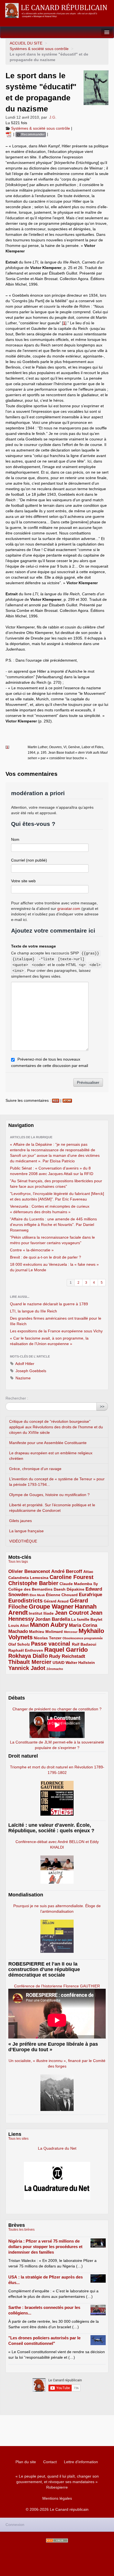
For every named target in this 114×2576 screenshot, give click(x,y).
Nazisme (23, 1378)
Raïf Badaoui (84, 1644)
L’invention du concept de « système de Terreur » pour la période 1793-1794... (57, 1482)
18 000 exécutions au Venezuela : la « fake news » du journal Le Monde (54, 1267)
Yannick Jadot (27, 1668)
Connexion (15, 2525)
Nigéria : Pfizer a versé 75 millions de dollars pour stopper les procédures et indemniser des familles (45, 2247)
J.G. (53, 117)
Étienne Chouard (62, 1595)
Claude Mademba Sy (79, 1584)
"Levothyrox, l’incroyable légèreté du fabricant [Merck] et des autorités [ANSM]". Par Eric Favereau (57, 1196)
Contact (50, 2462)
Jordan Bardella (53, 1619)
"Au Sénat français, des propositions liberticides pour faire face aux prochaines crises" (56, 1184)
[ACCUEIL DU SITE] (57, 11)
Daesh (60, 1589)
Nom (15, 839)
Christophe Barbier (33, 1583)
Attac (88, 1572)
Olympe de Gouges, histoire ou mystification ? (49, 1495)
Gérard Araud (56, 1601)
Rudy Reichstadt (67, 1656)
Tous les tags (18, 1562)
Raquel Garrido (66, 1650)
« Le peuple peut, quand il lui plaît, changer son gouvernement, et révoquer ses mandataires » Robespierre (57, 2482)
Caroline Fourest (72, 1577)
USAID (59, 1662)
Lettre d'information (81, 2462)
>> (102, 1406)
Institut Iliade (41, 1613)
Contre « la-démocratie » (32, 1250)
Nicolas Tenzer (48, 1638)
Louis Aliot (19, 1625)
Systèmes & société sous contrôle (39, 49)
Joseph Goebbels (30, 1371)
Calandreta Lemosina (28, 1578)
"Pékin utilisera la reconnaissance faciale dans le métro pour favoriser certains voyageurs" (52, 1240)
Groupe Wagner (51, 1607)
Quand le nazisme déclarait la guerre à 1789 (49, 1304)
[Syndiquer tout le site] (57, 2540)
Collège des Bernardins (30, 1589)
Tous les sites (18, 2139)
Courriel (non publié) (29, 860)
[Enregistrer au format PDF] (9, 134)
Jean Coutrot (72, 1613)
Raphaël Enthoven (26, 1650)
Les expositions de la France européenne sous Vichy (56, 1331)
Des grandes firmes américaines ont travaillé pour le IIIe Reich (56, 1321)
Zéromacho (55, 1669)
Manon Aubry (49, 1625)
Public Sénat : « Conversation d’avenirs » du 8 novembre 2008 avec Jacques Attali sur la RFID (52, 1171)
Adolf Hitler (24, 1364)
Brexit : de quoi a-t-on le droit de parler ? (46, 1257)
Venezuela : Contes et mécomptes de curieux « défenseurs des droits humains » (50, 1209)
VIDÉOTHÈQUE (23, 1541)
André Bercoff (67, 1571)
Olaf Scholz (19, 1644)
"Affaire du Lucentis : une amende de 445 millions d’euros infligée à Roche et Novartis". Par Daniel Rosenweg (53, 1225)
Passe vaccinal (51, 1644)
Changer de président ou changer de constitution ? (57, 1709)
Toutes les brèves (21, 2230)
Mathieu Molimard (46, 1632)
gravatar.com (69, 909)
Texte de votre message (33, 946)
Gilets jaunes (20, 1521)
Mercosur (71, 1632)
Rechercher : (17, 1398)
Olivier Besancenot (29, 1571)
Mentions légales (57, 2498)
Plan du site (26, 2462)
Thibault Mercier (30, 1662)
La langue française (26, 1531)
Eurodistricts (25, 1601)
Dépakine (76, 1589)
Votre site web (23, 881)
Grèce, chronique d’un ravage (35, 1469)
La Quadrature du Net (57, 2148)
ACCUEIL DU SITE (26, 43)
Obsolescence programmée (83, 1638)
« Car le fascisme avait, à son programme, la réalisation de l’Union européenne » (49, 1341)
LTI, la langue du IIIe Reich (33, 1311)
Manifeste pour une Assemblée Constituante (48, 1443)
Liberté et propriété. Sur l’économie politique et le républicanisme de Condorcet (52, 1508)
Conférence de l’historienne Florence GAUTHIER (57, 1986)
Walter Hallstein (80, 1662)
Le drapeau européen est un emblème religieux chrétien (51, 1456)
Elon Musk (37, 1595)
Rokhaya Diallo (28, 1656)
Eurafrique (90, 1595)
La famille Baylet (87, 1619)
